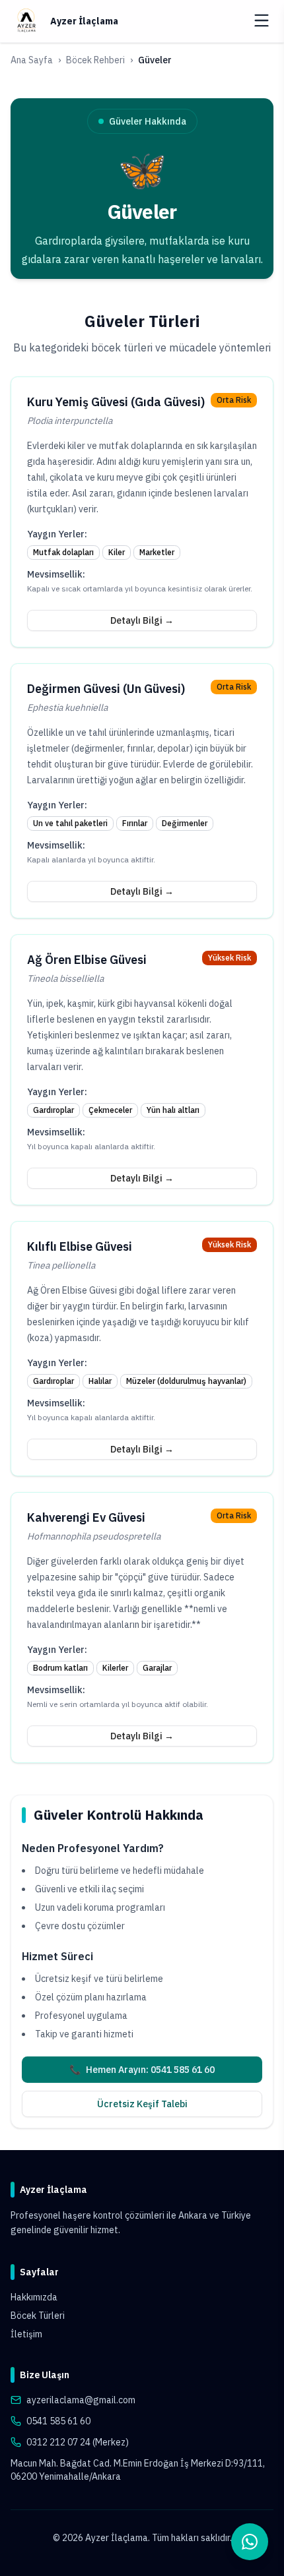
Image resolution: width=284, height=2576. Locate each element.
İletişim (26, 2334)
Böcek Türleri (38, 2316)
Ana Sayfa (32, 60)
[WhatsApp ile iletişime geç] (250, 2542)
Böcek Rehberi (95, 60)
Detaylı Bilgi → (142, 620)
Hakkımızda (34, 2297)
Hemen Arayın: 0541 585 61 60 (142, 2070)
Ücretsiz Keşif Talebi (142, 2104)
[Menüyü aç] (262, 20)
